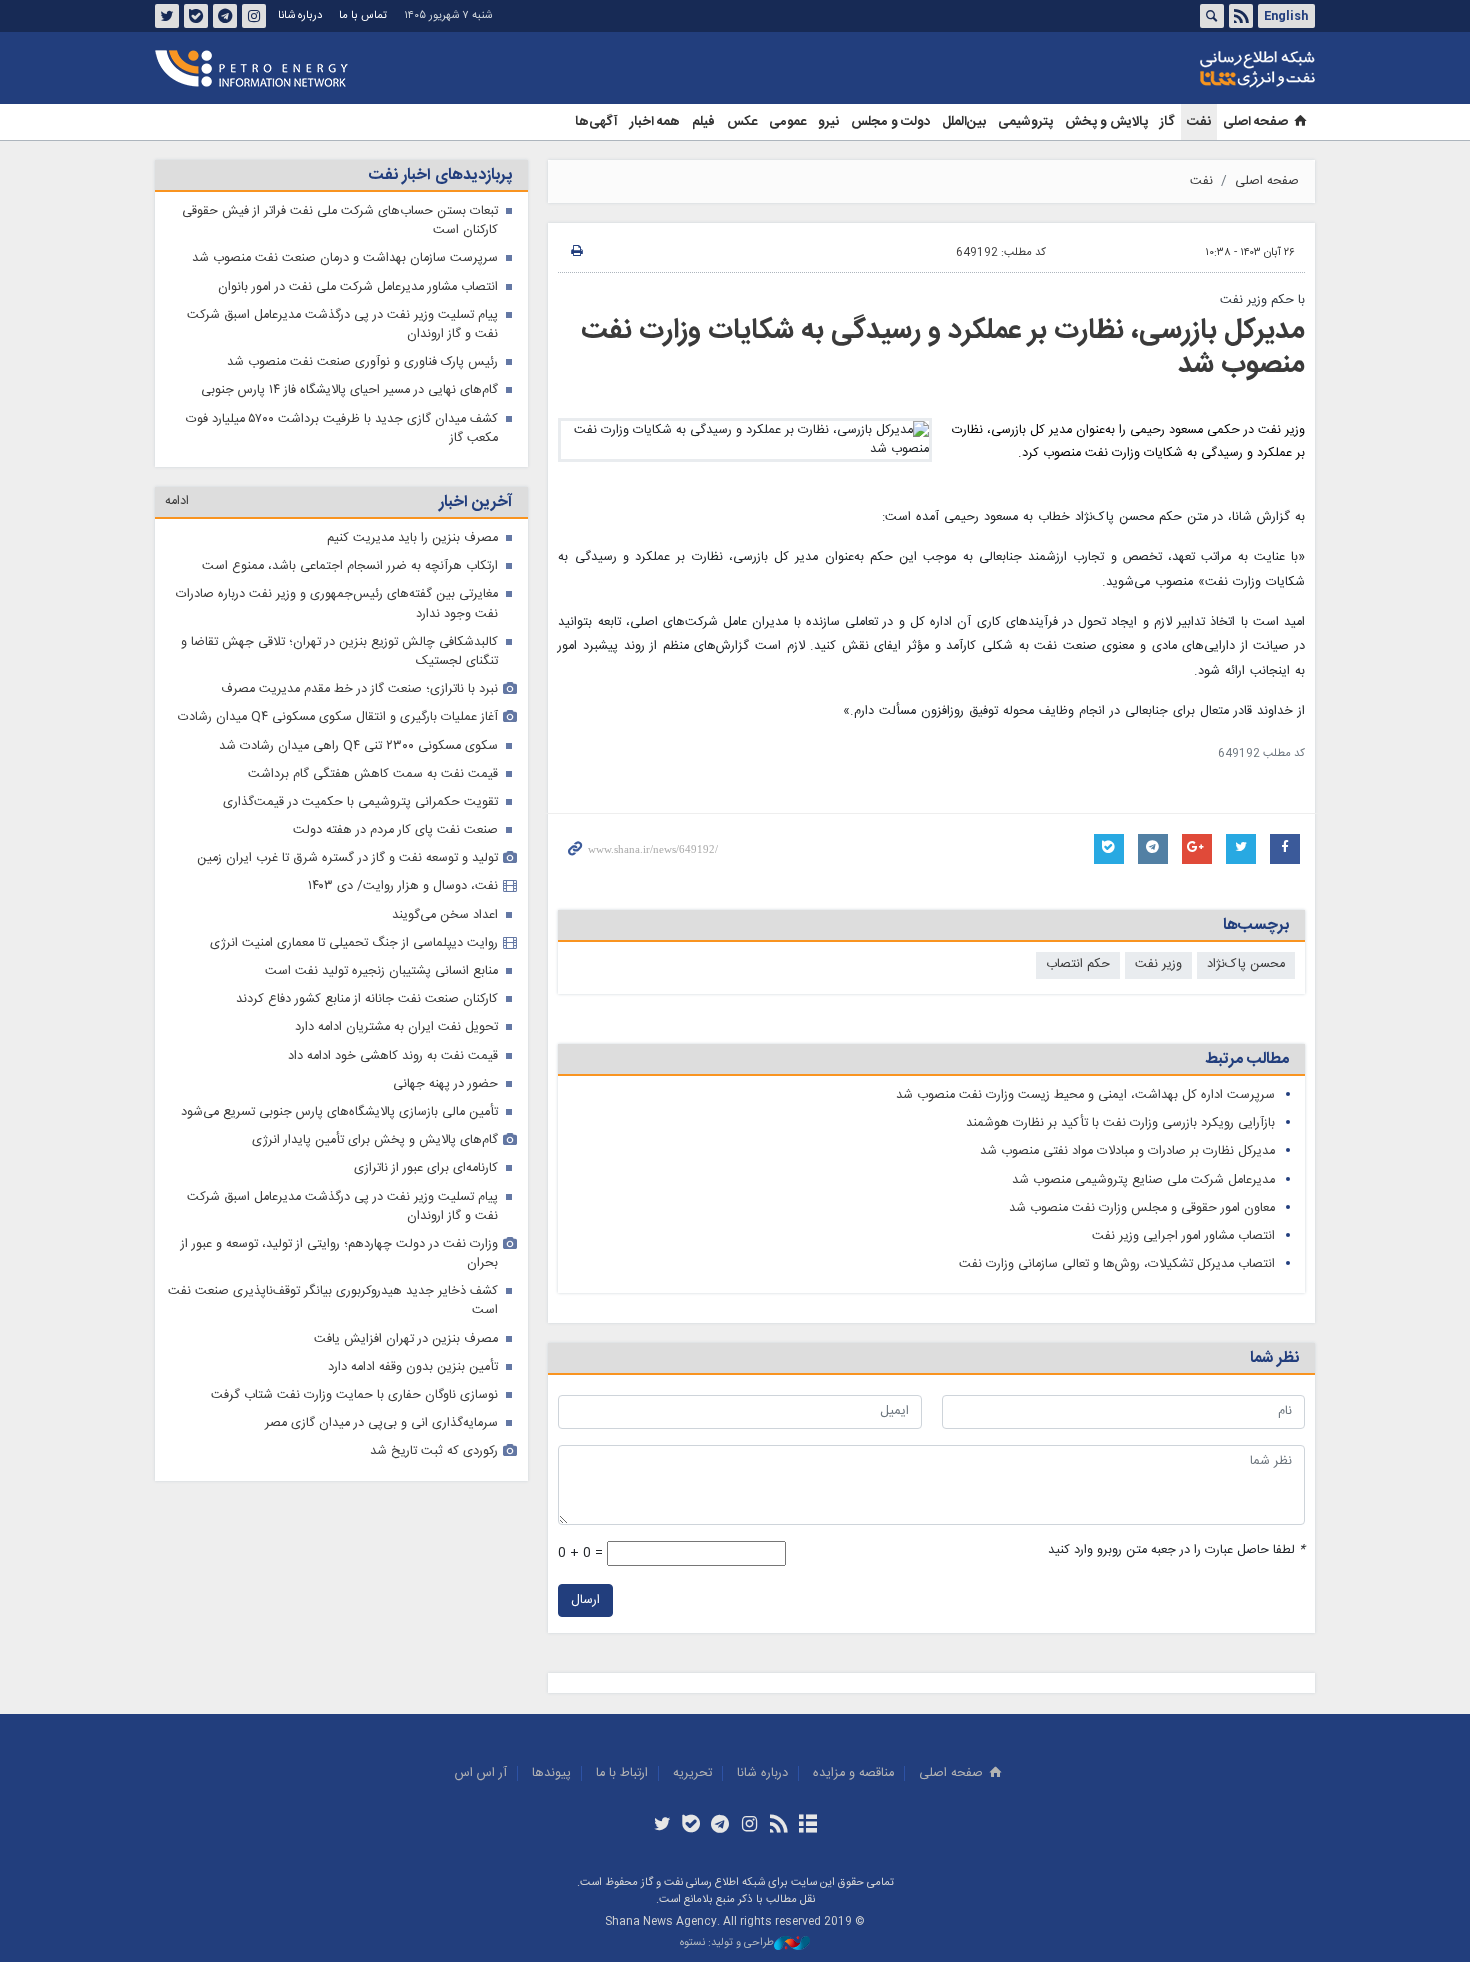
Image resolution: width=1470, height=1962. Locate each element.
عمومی (787, 122)
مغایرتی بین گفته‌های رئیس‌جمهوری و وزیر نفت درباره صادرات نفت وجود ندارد (337, 604)
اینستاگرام (254, 16)
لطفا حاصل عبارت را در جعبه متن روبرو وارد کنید (1176, 1550)
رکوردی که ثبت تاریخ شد (434, 1451)
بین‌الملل (964, 122)
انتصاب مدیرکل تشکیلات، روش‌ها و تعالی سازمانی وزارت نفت (1117, 1264)
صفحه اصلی (1255, 122)
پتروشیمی (1025, 122)
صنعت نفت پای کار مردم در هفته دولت (395, 830)
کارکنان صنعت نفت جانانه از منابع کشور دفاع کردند (367, 999)
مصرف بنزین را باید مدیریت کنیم (412, 538)
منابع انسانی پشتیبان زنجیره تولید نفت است (381, 971)
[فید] (778, 1826)
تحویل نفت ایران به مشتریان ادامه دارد (396, 1027)
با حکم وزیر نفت (1262, 300)
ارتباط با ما (622, 1773)
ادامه (177, 501)
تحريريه (692, 1773)
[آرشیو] (807, 1826)
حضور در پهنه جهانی (445, 1084)
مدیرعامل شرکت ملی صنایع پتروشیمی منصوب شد (1143, 1180)
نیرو (828, 122)
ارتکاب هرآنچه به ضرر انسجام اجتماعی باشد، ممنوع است (350, 566)
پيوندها (551, 1773)
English (1286, 16)
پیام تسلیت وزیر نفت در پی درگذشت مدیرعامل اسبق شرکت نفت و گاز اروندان (342, 325)
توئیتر (167, 16)
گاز (1167, 122)
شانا (1189, 69)
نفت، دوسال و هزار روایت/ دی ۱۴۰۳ (403, 886)
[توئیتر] (661, 1826)
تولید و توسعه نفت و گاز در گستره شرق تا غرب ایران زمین (347, 858)
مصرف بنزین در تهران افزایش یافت (406, 1339)
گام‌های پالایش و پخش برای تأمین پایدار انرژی (375, 1140)
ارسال (585, 1600)
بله (196, 16)
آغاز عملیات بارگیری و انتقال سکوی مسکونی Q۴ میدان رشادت (338, 717)
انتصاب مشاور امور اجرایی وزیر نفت (1183, 1236)
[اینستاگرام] (749, 1826)
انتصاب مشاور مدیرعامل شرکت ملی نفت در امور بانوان (358, 287)
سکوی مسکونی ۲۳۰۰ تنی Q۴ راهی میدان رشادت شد (358, 746)
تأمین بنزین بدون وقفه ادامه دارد (413, 1367)
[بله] (691, 1826)
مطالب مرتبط (1247, 1059)
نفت (1199, 122)
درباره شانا (300, 15)
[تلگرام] (720, 1826)
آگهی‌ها (596, 122)
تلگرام (225, 16)
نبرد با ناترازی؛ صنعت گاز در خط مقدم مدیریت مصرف (359, 689)
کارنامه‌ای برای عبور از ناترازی (426, 1168)
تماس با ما (363, 15)
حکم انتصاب (1078, 964)
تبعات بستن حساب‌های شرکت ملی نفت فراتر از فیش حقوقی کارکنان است (340, 221)
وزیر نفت (1158, 964)
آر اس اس (481, 1773)
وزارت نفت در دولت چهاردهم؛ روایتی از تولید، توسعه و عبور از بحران (339, 1254)
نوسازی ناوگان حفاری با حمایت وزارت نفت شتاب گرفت (354, 1395)
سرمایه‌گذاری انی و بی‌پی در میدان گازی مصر (381, 1423)
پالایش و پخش (1106, 122)
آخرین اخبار (475, 502)
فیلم (703, 122)
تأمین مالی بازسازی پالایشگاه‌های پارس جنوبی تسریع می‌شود (339, 1112)
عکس (742, 122)
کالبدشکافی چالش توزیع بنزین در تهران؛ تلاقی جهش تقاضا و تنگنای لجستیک (339, 652)
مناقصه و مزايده (853, 1773)
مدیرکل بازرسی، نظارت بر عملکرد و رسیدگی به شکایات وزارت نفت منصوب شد (943, 348)
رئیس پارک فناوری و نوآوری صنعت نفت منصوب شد (362, 362)
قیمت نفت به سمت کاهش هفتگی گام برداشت (373, 774)
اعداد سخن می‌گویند (445, 915)
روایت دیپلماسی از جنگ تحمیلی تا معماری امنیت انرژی (354, 943)
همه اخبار (655, 122)
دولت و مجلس (890, 122)
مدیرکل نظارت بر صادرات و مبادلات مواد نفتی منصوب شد (1127, 1151)
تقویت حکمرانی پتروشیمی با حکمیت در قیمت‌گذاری (360, 802)
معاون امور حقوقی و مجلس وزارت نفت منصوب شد (1142, 1208)
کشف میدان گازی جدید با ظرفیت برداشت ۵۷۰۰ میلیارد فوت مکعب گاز (342, 429)
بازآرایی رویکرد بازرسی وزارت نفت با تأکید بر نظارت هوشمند (1120, 1123)
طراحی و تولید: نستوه (727, 1943)
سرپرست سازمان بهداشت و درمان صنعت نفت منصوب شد (345, 258)
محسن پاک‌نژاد (1246, 964)
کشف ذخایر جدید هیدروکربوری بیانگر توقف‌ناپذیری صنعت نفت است (333, 1301)
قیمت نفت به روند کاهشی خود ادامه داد (393, 1056)
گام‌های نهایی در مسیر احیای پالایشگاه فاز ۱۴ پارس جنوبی (349, 390)
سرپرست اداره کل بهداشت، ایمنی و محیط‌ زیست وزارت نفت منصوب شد (1085, 1095)
